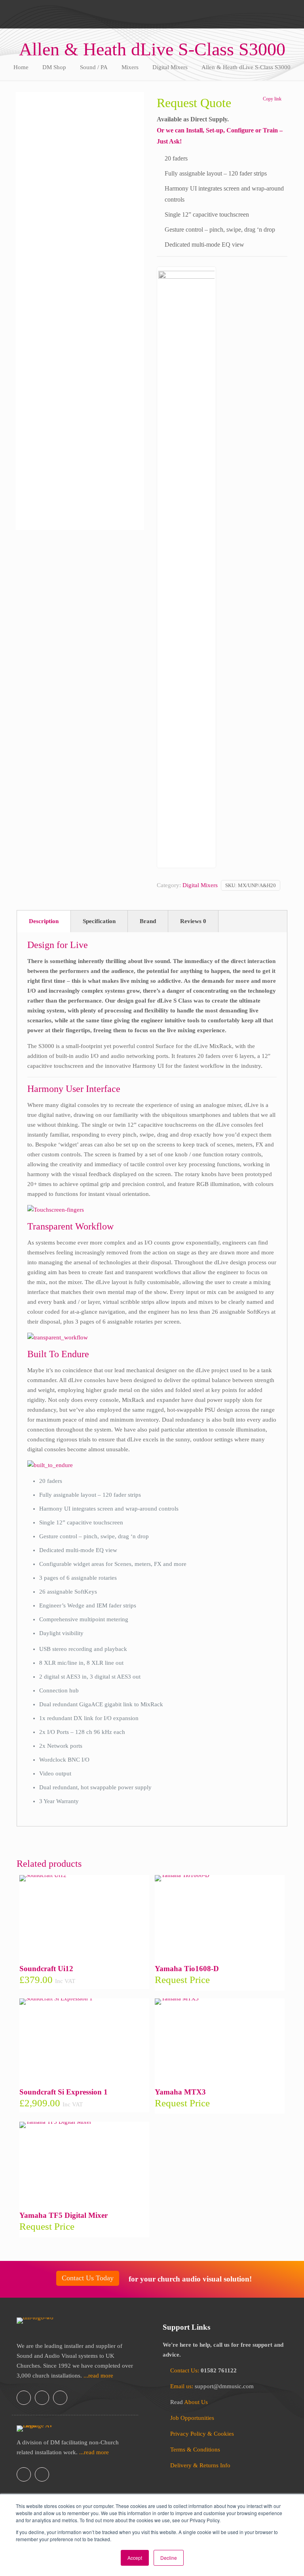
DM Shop (54, 67)
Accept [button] (135, 2558)
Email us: (182, 2386)
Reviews (193, 921)
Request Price (182, 1980)
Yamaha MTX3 (180, 2092)
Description (44, 921)
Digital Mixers (170, 67)
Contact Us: (185, 2370)
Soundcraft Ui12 (46, 1969)
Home (21, 67)
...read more (98, 2376)
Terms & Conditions (195, 2449)
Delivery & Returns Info (200, 2465)
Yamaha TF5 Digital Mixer (64, 2215)
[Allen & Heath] (186, 567)
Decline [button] (169, 2558)
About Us (196, 2402)
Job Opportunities (192, 2418)
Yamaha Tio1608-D (187, 1969)
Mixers (130, 67)
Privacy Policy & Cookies (202, 2434)
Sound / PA (94, 67)
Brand (148, 921)
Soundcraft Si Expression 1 (64, 2092)
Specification (99, 921)
